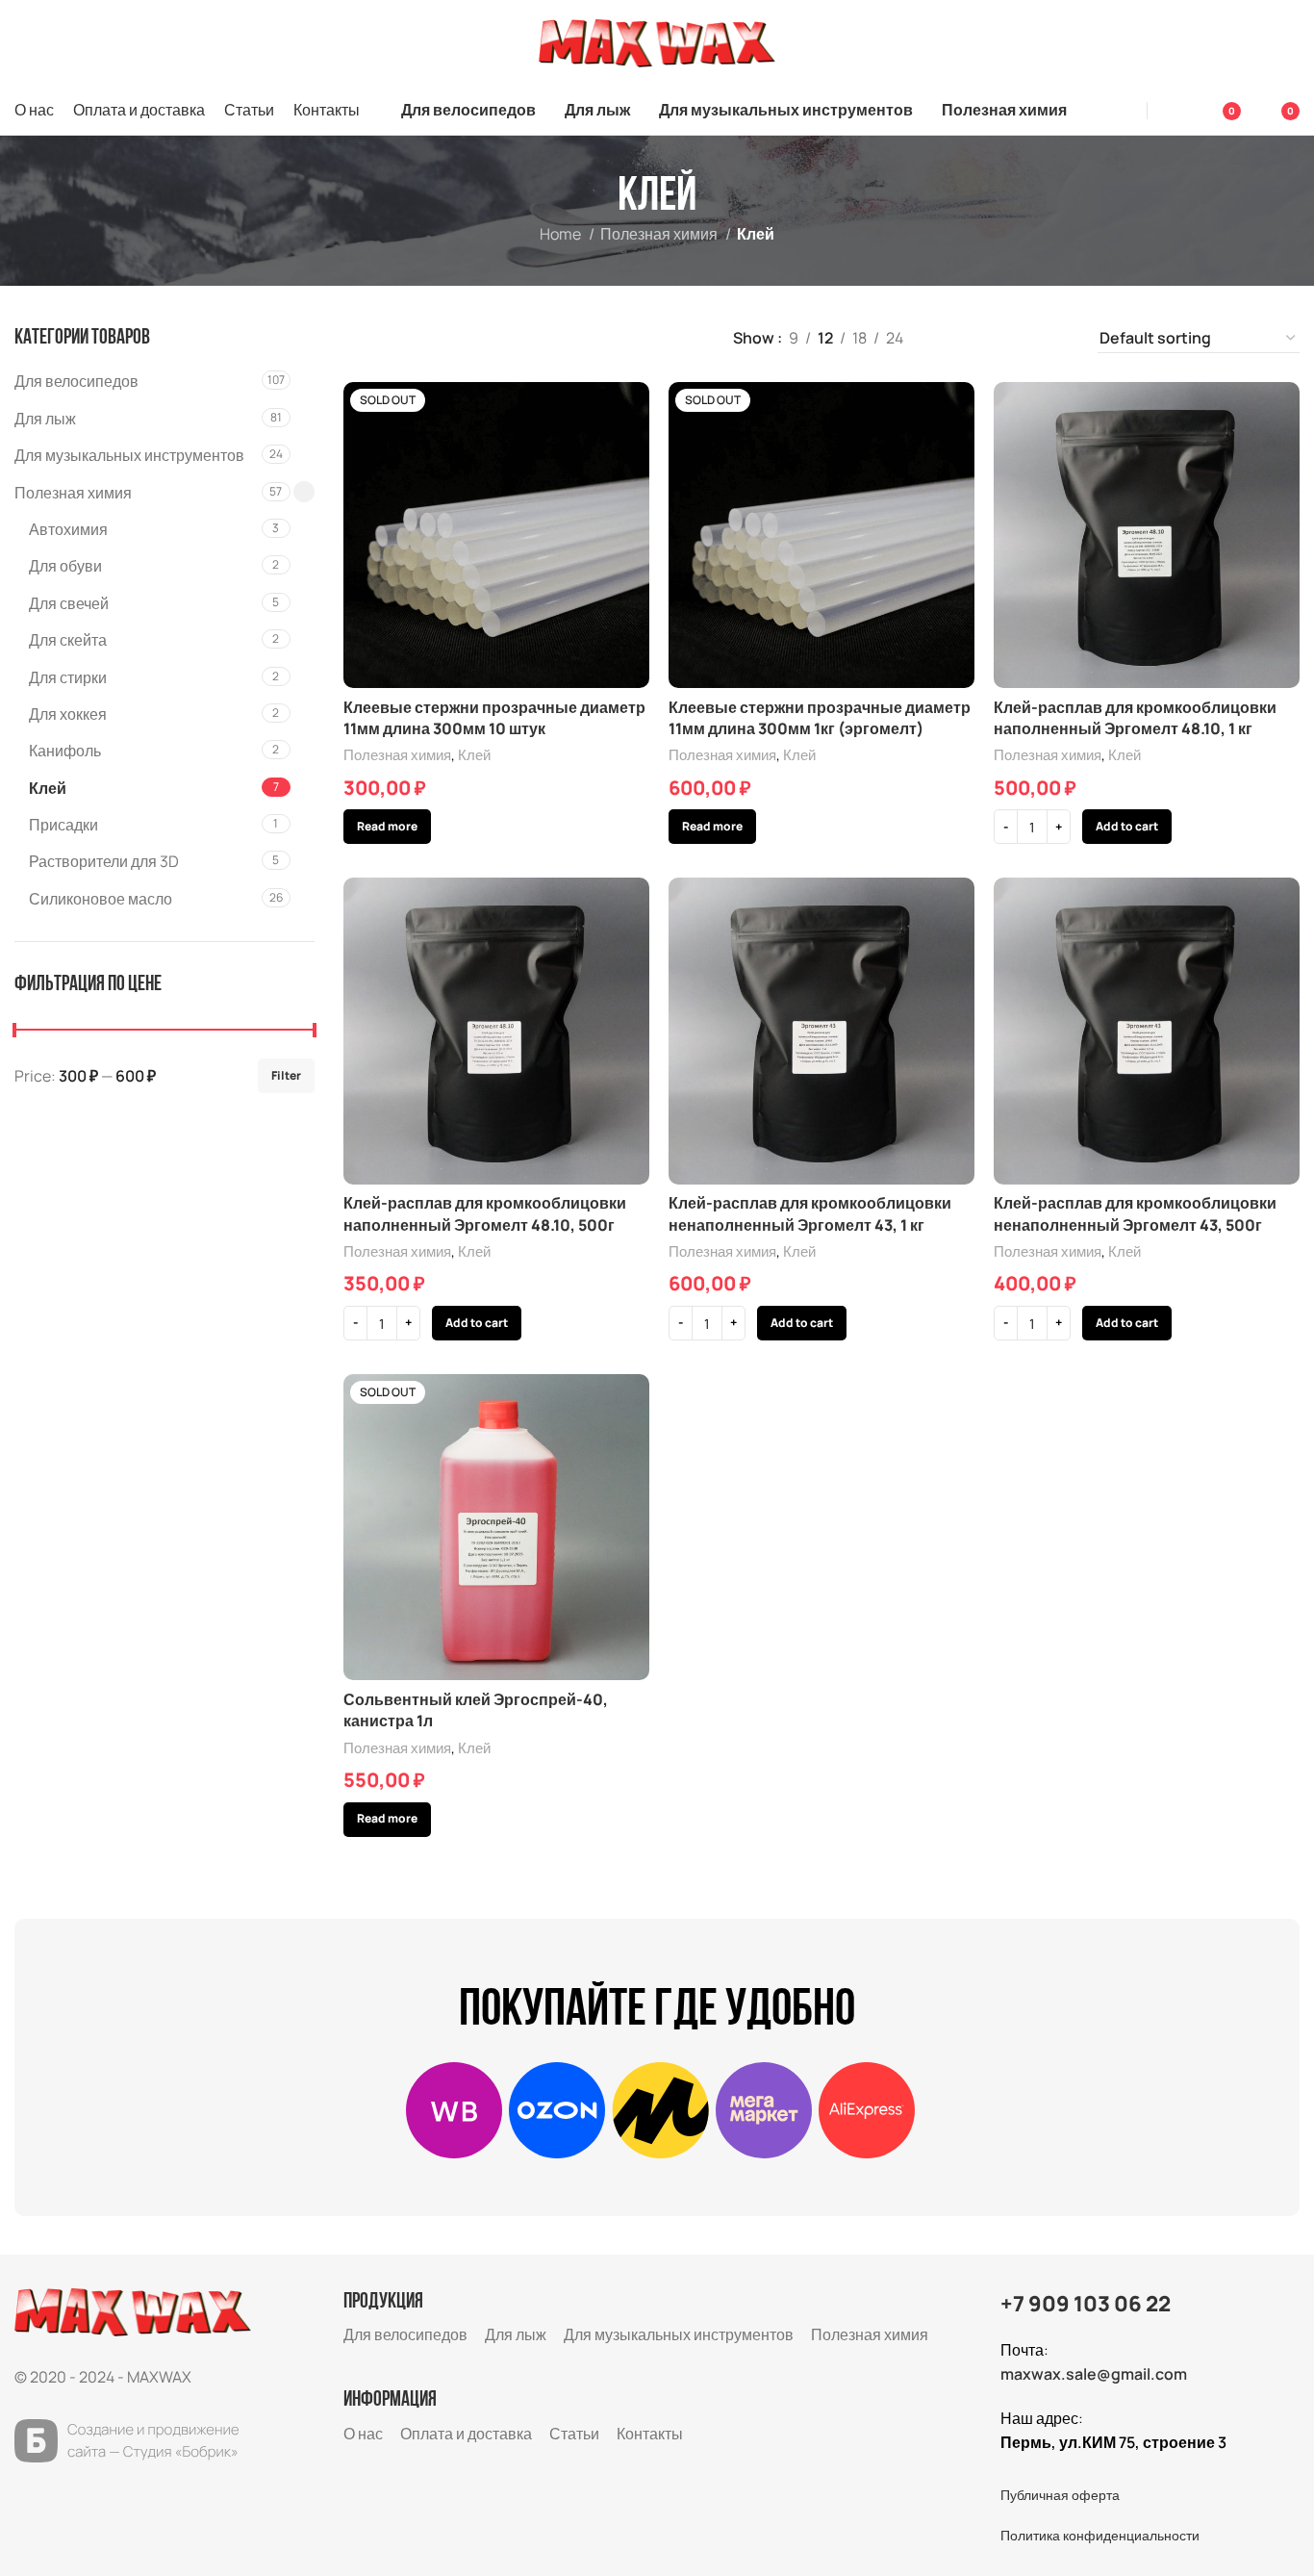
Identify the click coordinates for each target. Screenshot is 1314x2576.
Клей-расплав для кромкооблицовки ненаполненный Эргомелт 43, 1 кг (810, 1213)
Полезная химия (660, 234)
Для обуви (65, 566)
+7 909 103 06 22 (1086, 2304)
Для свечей (69, 603)
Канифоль (65, 751)
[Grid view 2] (985, 338)
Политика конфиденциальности (1100, 2535)
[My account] (1175, 111)
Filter (286, 1075)
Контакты (650, 2434)
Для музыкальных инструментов (129, 455)
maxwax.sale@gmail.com (1094, 2374)
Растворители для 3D (104, 861)
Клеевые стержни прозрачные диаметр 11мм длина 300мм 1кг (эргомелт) (820, 718)
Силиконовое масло (101, 899)
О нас (363, 2434)
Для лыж (45, 419)
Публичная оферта (1060, 2495)
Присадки (63, 825)
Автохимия (68, 529)
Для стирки (68, 677)
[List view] (950, 338)
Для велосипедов (76, 381)
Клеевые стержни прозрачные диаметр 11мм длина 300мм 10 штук (494, 718)
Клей (48, 788)
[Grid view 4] (1058, 338)
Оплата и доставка (466, 2434)
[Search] (1122, 111)
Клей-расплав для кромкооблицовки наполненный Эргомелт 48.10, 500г (485, 1213)
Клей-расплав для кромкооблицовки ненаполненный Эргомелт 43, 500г (1135, 1213)
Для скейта (68, 640)
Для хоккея (68, 714)
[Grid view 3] (1022, 338)
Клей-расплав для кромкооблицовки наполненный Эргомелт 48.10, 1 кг (1135, 718)
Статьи (574, 2434)
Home (562, 234)
